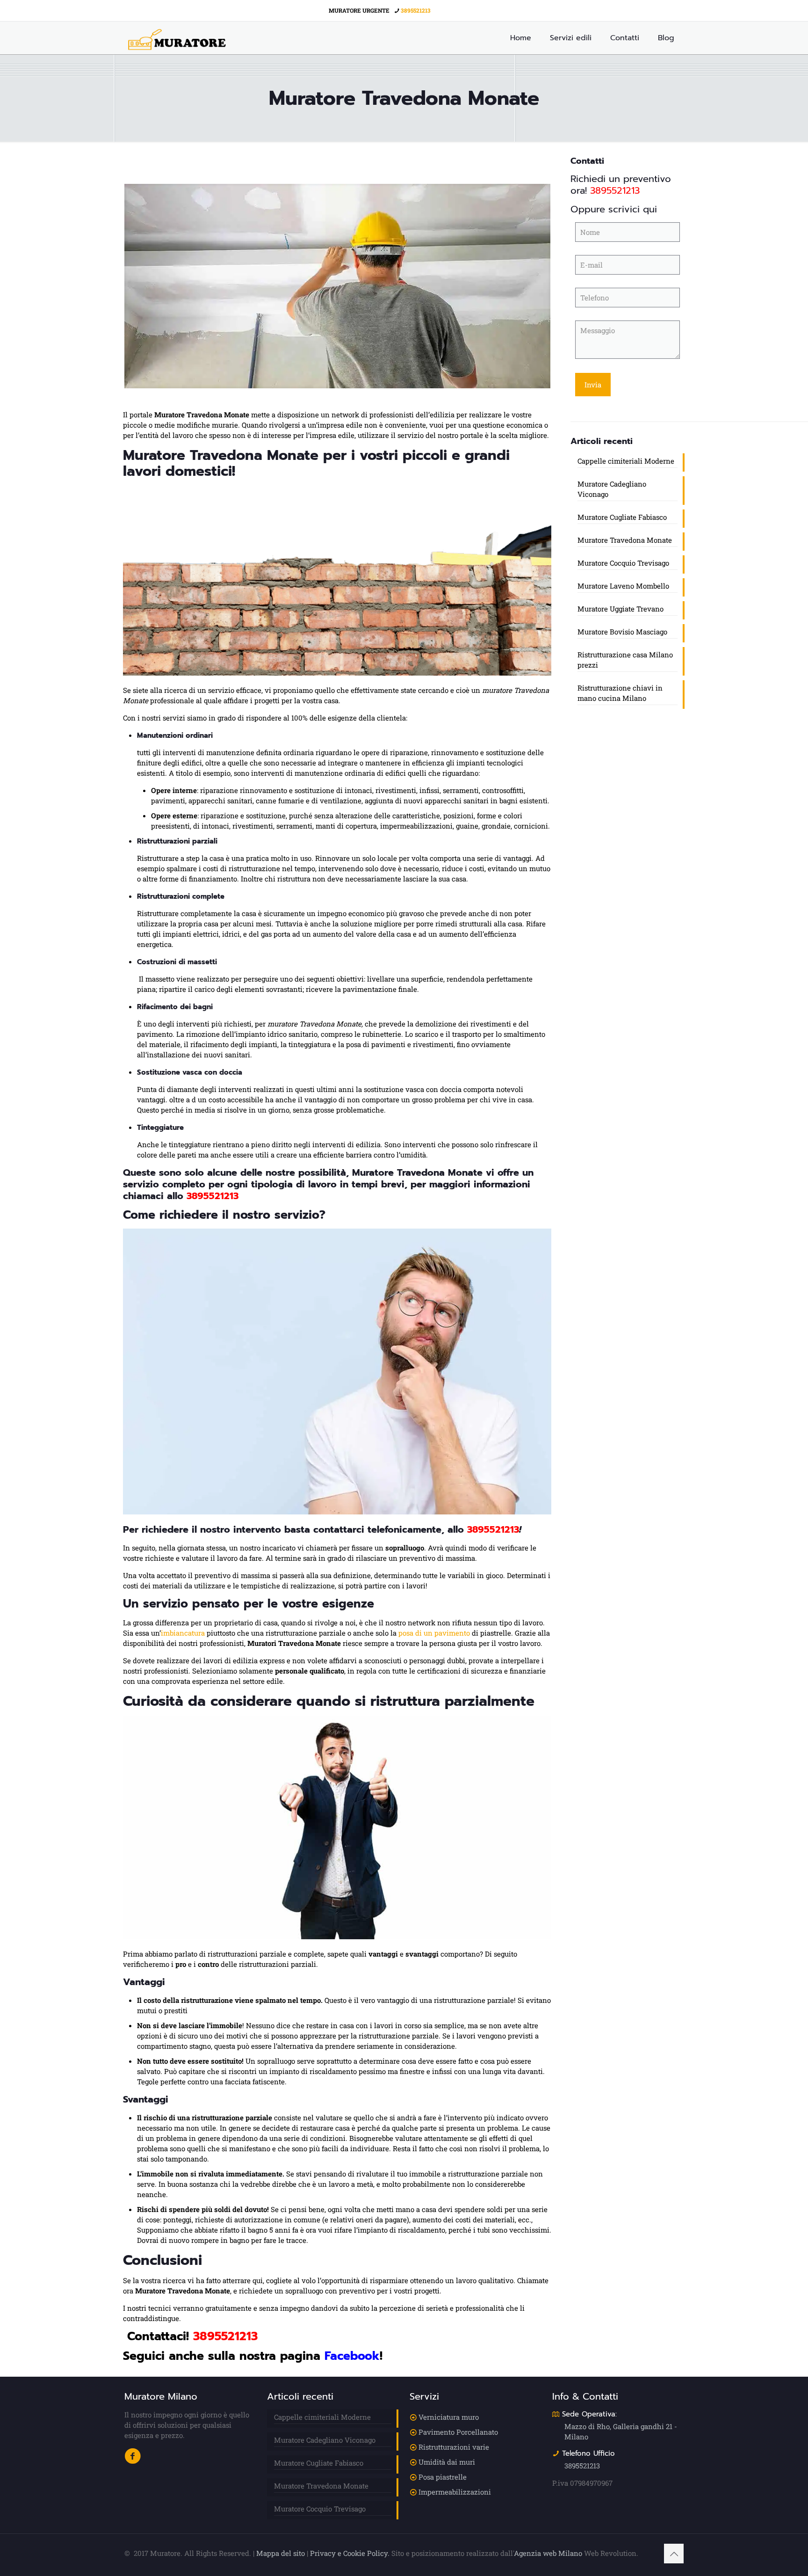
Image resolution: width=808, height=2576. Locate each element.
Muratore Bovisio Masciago (622, 632)
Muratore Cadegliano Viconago (612, 489)
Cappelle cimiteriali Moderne (626, 461)
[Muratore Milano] (177, 38)
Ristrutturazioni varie (454, 2447)
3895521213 (416, 10)
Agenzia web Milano (548, 2553)
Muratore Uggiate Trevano (620, 609)
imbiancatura (183, 1633)
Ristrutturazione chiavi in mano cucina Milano (620, 693)
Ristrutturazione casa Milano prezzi (625, 660)
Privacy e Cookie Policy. (350, 2553)
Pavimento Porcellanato (458, 2432)
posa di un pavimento (434, 1633)
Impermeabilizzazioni (455, 2492)
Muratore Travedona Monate (625, 540)
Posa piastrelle (443, 2477)
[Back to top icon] (674, 2554)
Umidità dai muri (447, 2462)
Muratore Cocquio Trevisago (623, 563)
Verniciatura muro (449, 2417)
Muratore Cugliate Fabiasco (622, 517)
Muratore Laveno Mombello (623, 586)
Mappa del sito (281, 2553)
